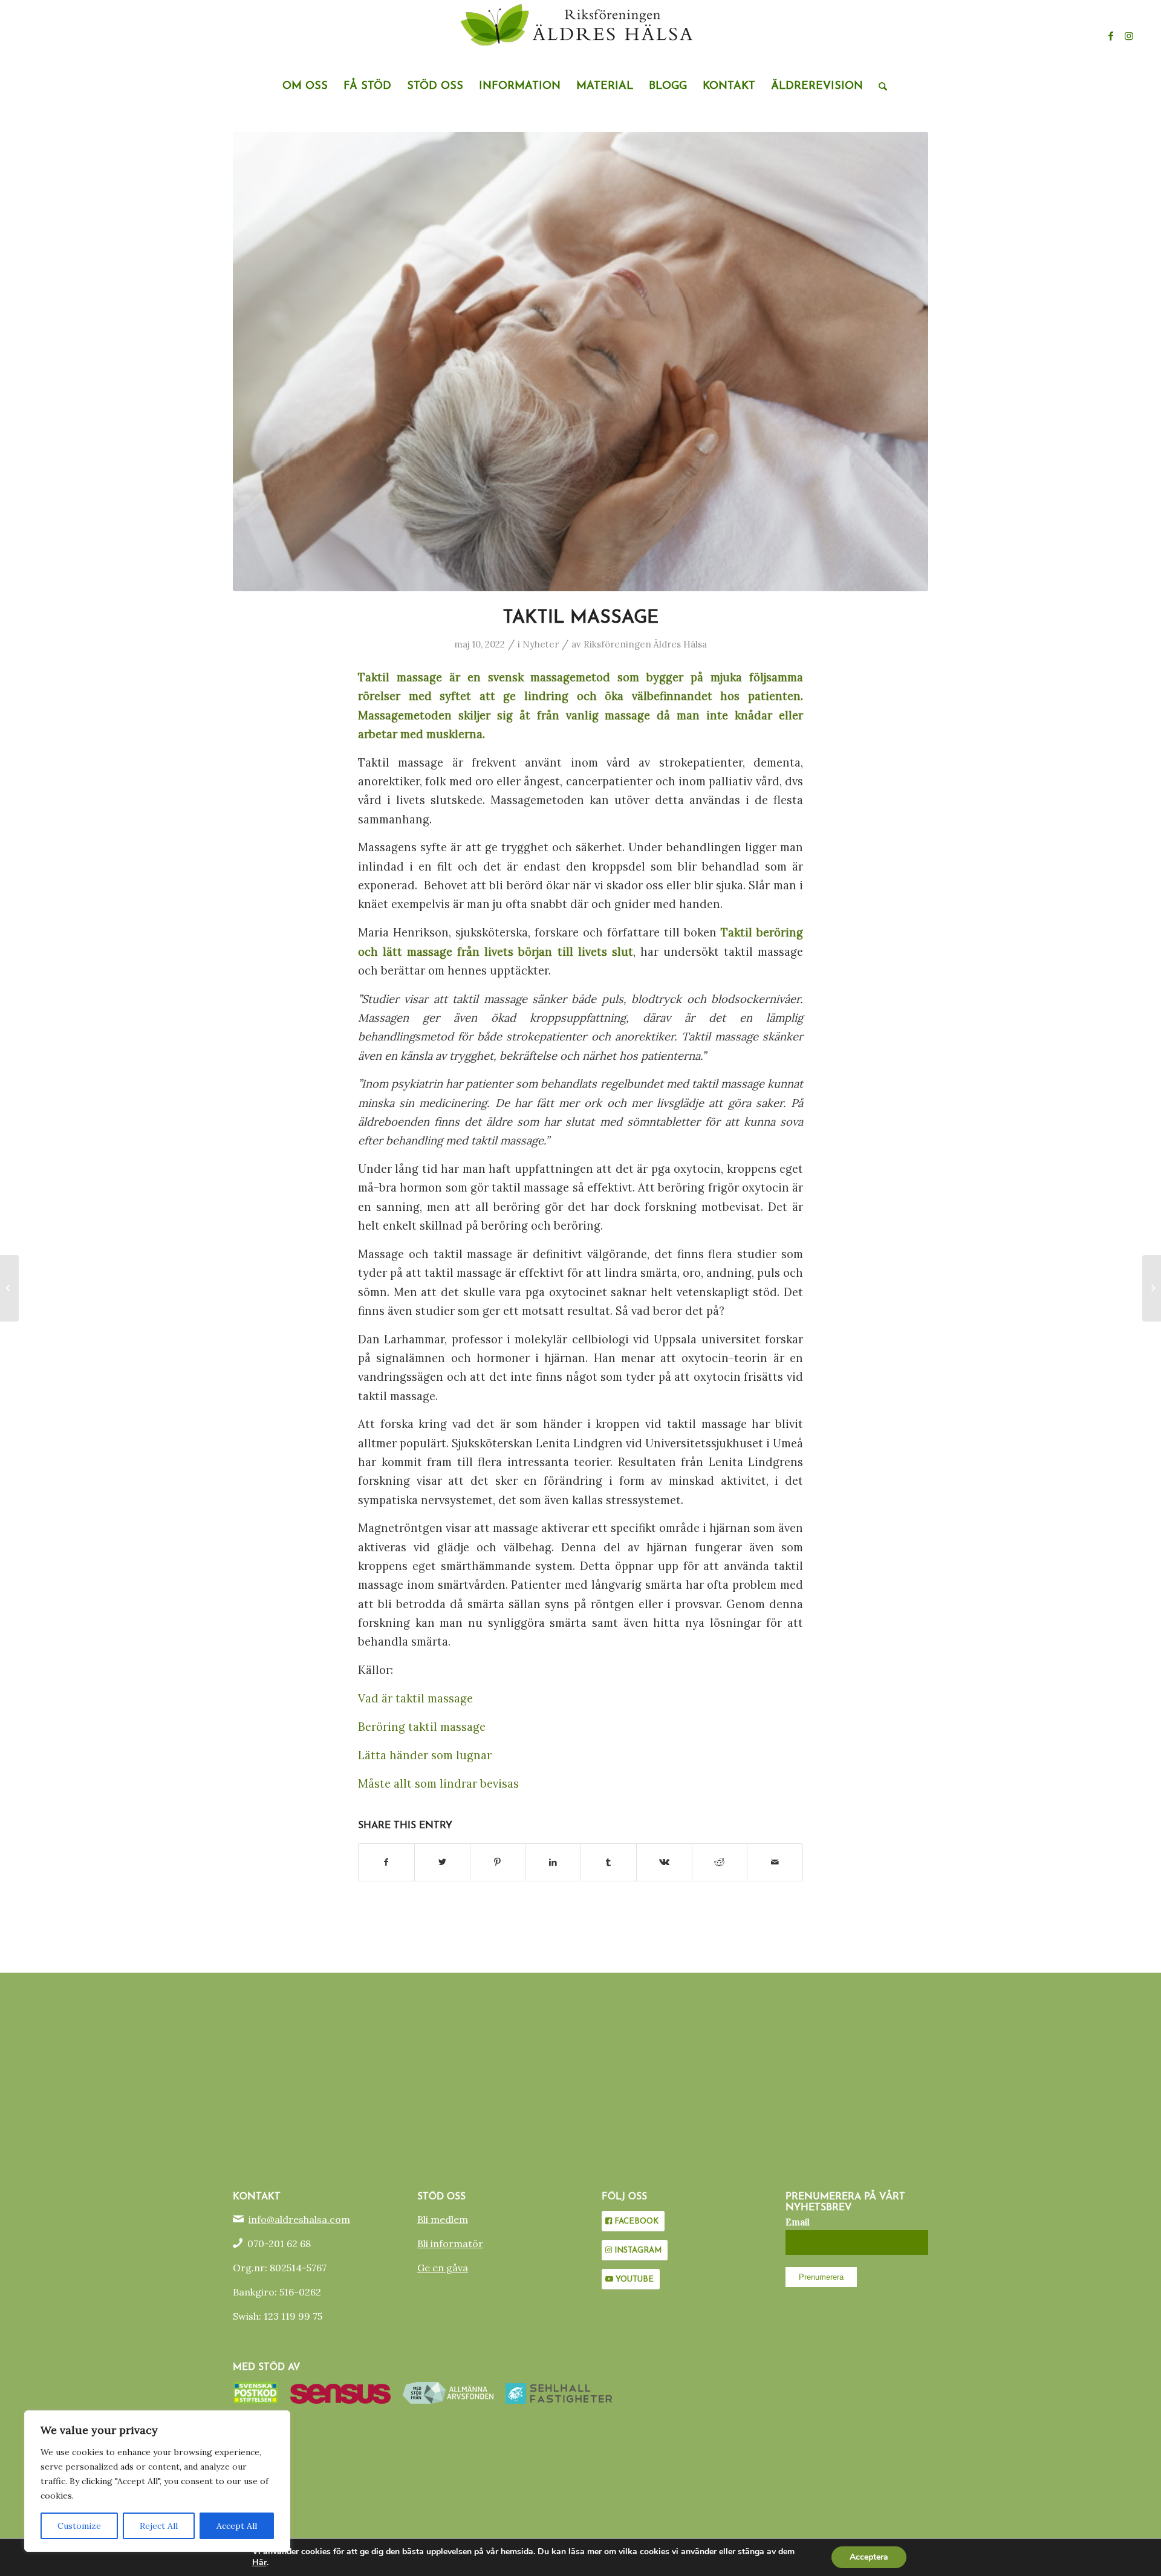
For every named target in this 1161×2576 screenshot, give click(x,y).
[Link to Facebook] (1111, 36)
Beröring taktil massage (422, 1727)
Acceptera (869, 2557)
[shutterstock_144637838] (580, 362)
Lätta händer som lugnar (425, 1755)
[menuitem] (305, 86)
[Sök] (879, 86)
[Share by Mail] (775, 1862)
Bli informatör (450, 2243)
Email (798, 2222)
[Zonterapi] (1152, 1288)
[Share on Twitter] (442, 1862)
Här (259, 2563)
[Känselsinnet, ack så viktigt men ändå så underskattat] (9, 1288)
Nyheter (541, 644)
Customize (79, 2526)
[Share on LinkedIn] (553, 1862)
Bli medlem (443, 2219)
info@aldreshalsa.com (299, 2219)
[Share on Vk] (664, 1862)
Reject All (159, 2526)
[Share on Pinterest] (498, 1862)
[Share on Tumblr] (609, 1862)
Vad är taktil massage (415, 1698)
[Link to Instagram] (1129, 36)
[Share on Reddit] (720, 1862)
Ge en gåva (443, 2268)
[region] (157, 2481)
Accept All (237, 2526)
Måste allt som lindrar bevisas (438, 1783)
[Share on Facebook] (386, 1862)
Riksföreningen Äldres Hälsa (645, 644)
